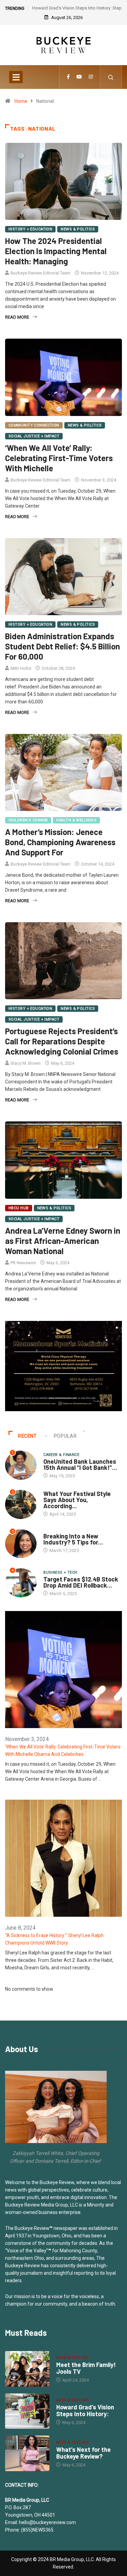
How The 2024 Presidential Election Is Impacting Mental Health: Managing (56, 251)
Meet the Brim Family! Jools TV (86, 2368)
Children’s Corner (28, 820)
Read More (17, 317)
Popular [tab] (65, 1436)
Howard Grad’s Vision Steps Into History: (85, 2410)
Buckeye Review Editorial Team (40, 273)
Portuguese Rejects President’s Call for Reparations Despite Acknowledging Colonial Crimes (62, 1041)
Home (21, 101)
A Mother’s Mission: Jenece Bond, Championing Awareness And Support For (60, 842)
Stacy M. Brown (26, 1063)
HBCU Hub (19, 1208)
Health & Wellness (76, 820)
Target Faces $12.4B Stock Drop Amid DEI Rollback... (81, 1582)
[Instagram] (91, 77)
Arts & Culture (72, 2358)
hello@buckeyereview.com (47, 2522)
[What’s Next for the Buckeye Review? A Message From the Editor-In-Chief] (27, 2453)
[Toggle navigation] (16, 77)
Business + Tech (60, 1573)
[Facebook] (68, 77)
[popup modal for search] (111, 77)
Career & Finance (61, 1455)
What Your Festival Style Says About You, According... (77, 1500)
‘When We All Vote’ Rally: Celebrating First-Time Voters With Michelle (59, 458)
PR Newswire (23, 1263)
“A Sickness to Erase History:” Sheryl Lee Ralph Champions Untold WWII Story (54, 1939)
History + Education (30, 229)
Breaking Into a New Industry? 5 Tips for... (73, 1539)
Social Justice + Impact (34, 436)
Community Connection (34, 425)
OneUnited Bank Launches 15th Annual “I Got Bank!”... (80, 1464)
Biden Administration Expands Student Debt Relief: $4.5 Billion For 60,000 (62, 646)
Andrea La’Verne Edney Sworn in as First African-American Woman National (63, 1241)
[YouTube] (79, 77)
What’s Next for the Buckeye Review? (83, 2453)
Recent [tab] (27, 1436)
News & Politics (78, 229)
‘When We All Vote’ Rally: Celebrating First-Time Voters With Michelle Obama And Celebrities (63, 1750)
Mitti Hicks (21, 668)
